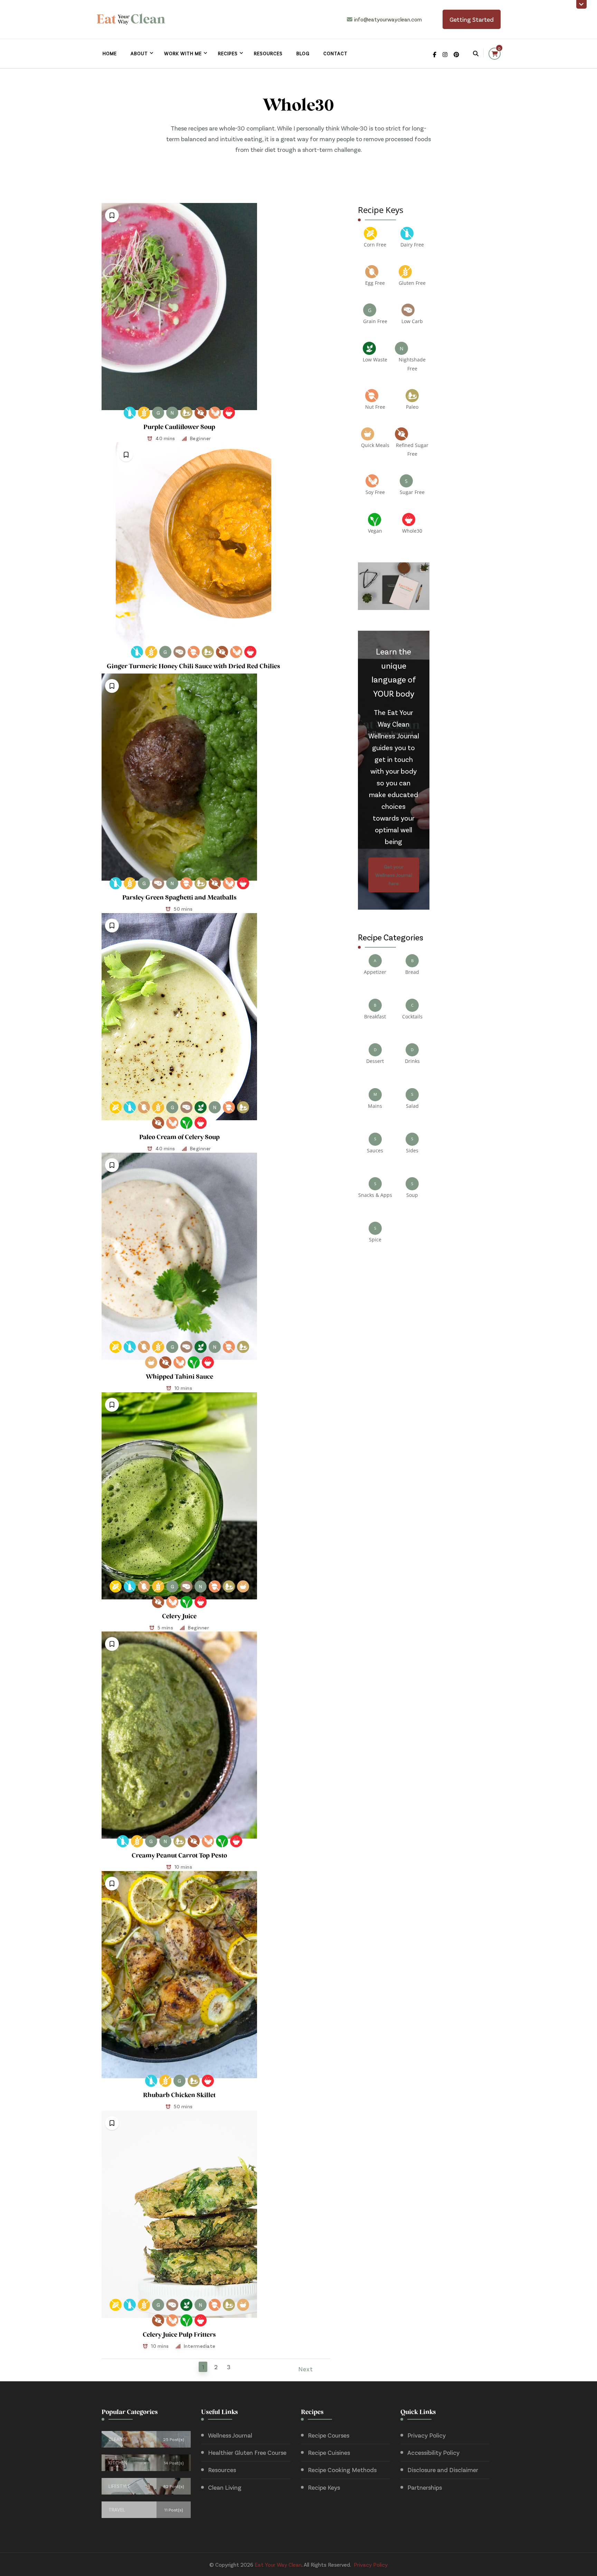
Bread (412, 972)
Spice (375, 1239)
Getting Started (472, 19)
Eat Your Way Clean (278, 2564)
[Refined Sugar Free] (201, 413)
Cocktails (412, 1016)
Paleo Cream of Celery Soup (179, 1138)
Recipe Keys (324, 2487)
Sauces (375, 1150)
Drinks (412, 1061)
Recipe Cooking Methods (342, 2470)
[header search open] (476, 54)
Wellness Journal (230, 2435)
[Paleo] (186, 413)
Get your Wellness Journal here (394, 875)
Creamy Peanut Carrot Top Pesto (179, 1856)
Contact (335, 53)
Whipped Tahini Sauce (179, 1377)
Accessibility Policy (433, 2452)
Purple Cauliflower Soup (179, 428)
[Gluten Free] (144, 413)
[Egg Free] (144, 1107)
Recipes (228, 53)
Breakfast (375, 1016)
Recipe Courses (329, 2435)
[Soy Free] (215, 413)
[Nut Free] (194, 652)
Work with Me (183, 53)
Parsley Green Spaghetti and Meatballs (179, 898)
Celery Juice (179, 1617)
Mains (375, 1106)
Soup (412, 1195)
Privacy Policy (427, 2435)
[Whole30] (229, 413)
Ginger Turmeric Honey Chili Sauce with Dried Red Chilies (193, 667)
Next (306, 2369)
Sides (412, 1150)
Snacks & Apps (375, 1195)
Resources (268, 53)
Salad (412, 1106)
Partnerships (425, 2487)
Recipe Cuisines (329, 2452)
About (139, 53)
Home (110, 53)
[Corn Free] (116, 1107)
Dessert (375, 1061)
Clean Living (225, 2487)
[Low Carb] (179, 652)
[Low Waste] (201, 1107)
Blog (303, 53)
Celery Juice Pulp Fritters (179, 2335)
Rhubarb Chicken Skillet (179, 2096)
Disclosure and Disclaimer (443, 2470)
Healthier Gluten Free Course (247, 2452)
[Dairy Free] (130, 413)
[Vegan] (186, 1123)
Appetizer (375, 972)
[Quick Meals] (151, 1362)
